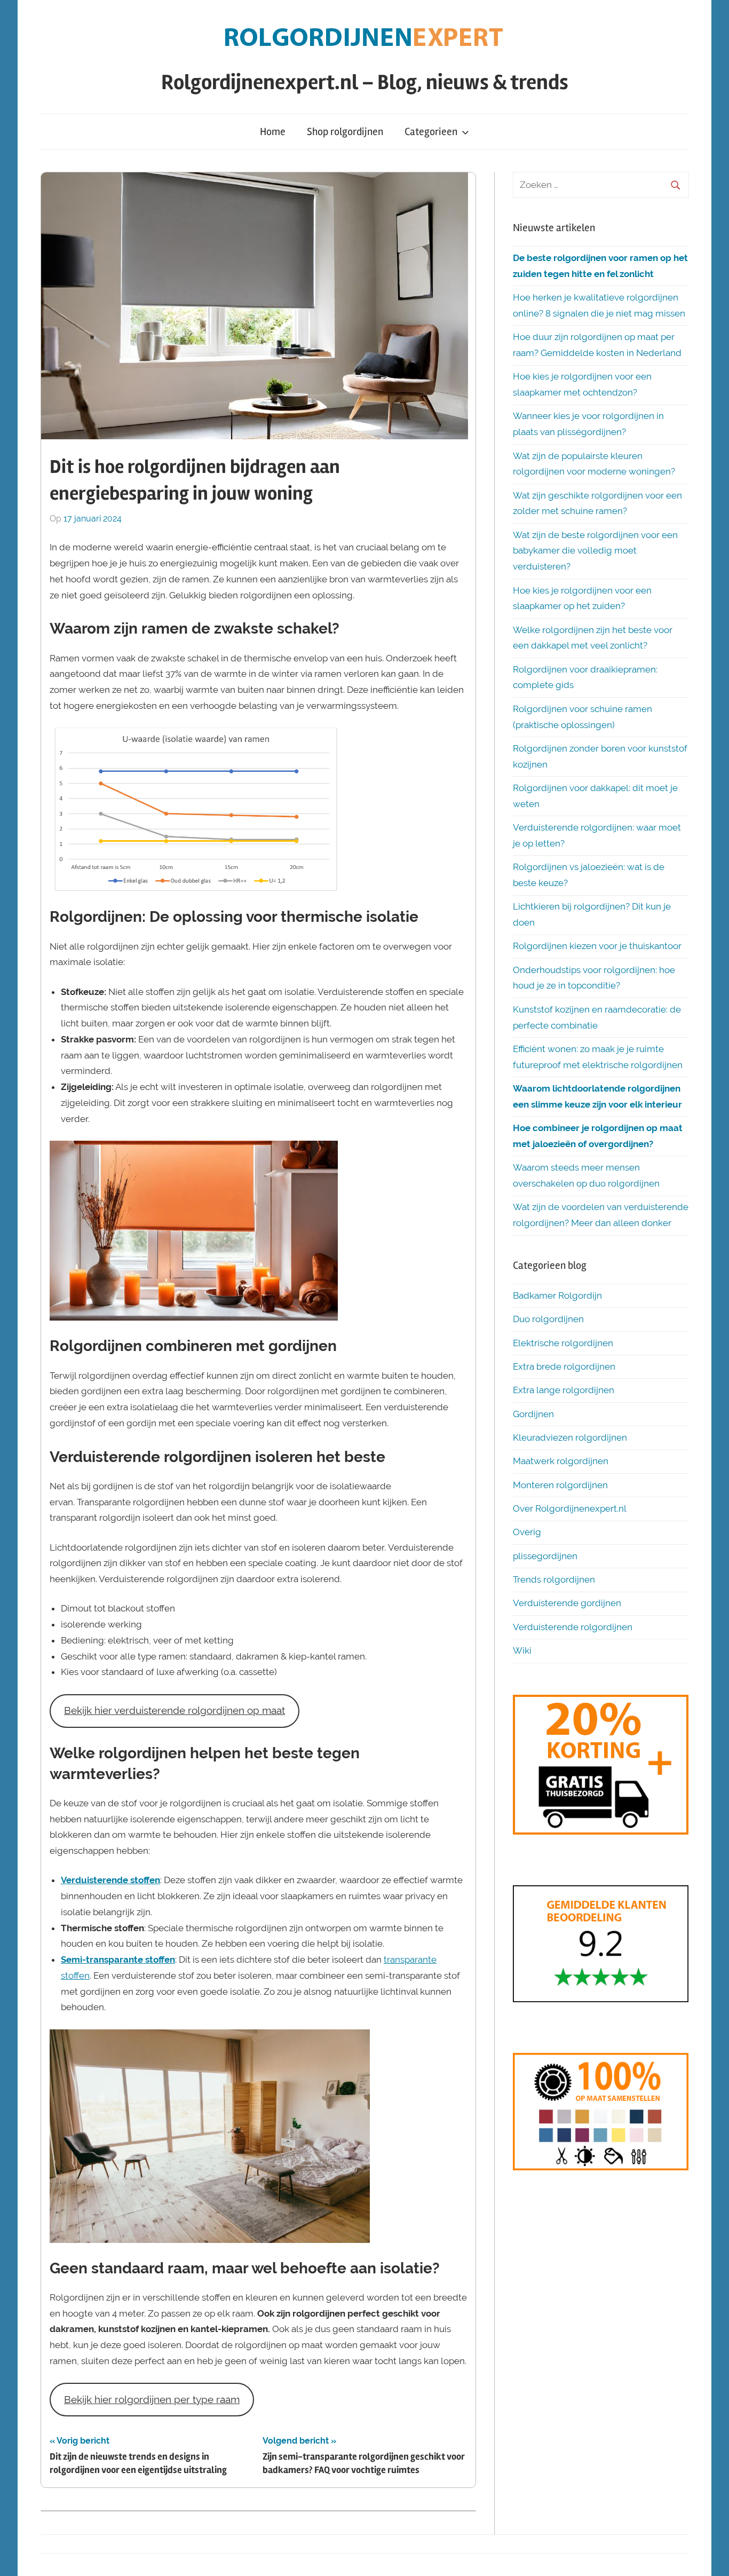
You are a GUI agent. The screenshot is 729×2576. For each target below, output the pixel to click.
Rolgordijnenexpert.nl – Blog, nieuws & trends (365, 82)
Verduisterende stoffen (110, 1880)
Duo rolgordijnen (548, 1319)
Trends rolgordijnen (554, 1579)
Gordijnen (533, 1414)
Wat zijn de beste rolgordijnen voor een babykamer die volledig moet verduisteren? (595, 551)
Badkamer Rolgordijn (557, 1295)
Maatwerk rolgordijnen (561, 1461)
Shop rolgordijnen (345, 132)
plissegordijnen (545, 1556)
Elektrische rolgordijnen (563, 1343)
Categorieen (431, 132)
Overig (527, 1532)
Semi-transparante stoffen (118, 1959)
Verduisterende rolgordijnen (573, 1627)
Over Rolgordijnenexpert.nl (570, 1508)
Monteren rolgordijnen (560, 1485)
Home (273, 132)
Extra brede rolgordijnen (564, 1366)
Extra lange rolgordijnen (564, 1390)
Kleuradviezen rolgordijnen (570, 1437)
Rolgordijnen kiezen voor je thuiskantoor (597, 946)
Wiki (522, 1650)
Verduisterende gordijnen (567, 1603)
